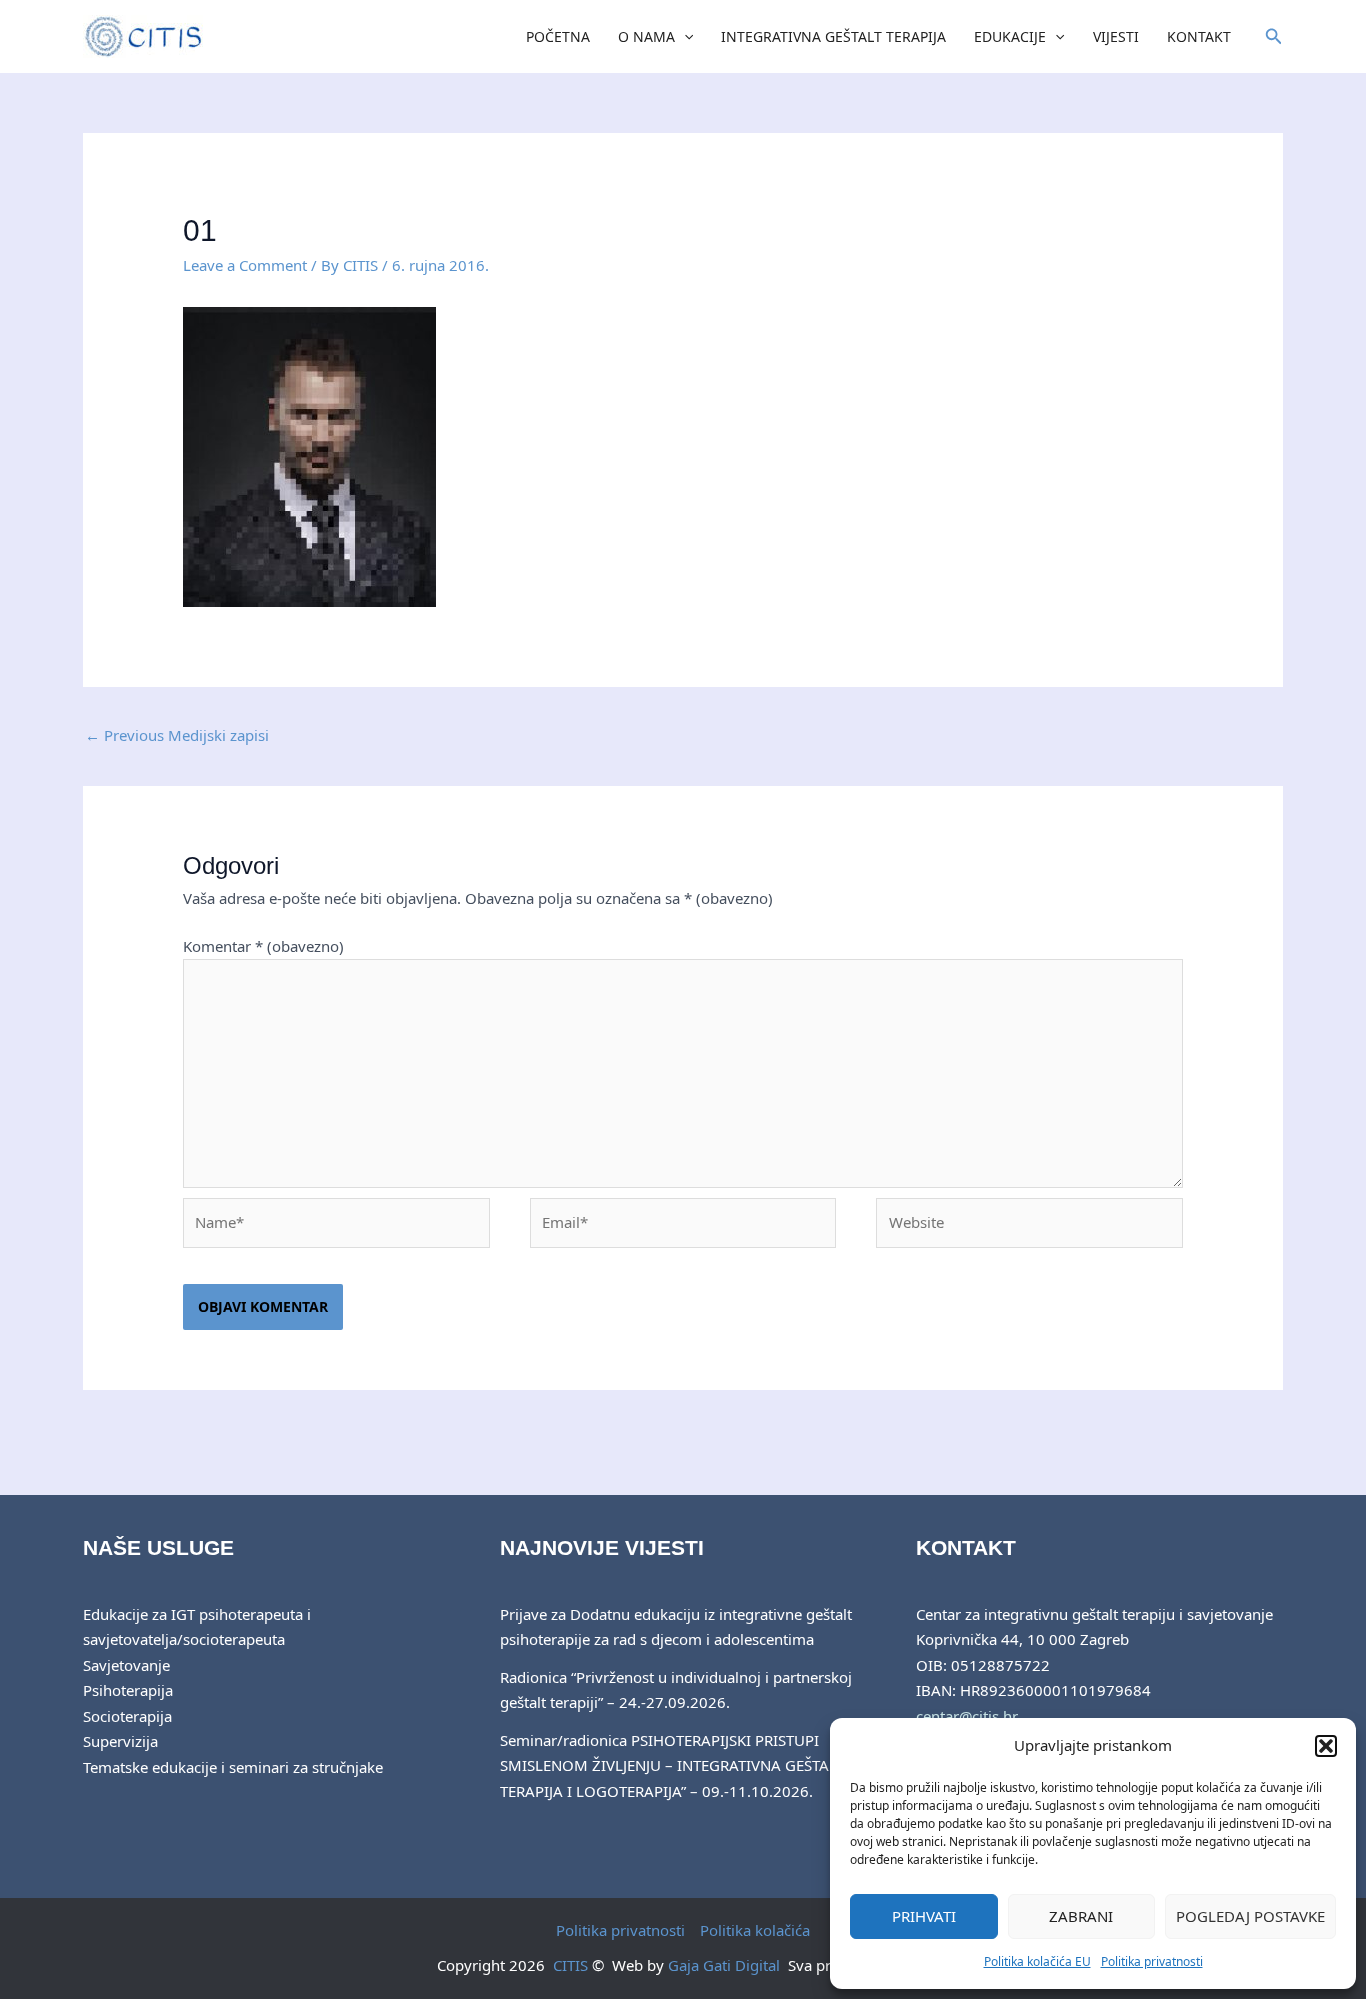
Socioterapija (127, 1716)
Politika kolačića (755, 1930)
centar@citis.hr (967, 1716)
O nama (646, 36)
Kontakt (1199, 36)
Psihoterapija (128, 1690)
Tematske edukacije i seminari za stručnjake (233, 1767)
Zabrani (1081, 1916)
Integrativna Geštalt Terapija (833, 36)
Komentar (263, 946)
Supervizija (120, 1741)
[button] (1326, 1746)
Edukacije (1010, 36)
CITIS (570, 1965)
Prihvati (924, 1916)
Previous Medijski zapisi (177, 735)
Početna (558, 36)
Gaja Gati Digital (724, 1965)
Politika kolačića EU (1037, 1961)
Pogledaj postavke (1250, 1916)
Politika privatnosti (1152, 1961)
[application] (684, 37)
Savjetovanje (126, 1665)
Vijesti (1116, 36)
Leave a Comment (245, 265)
